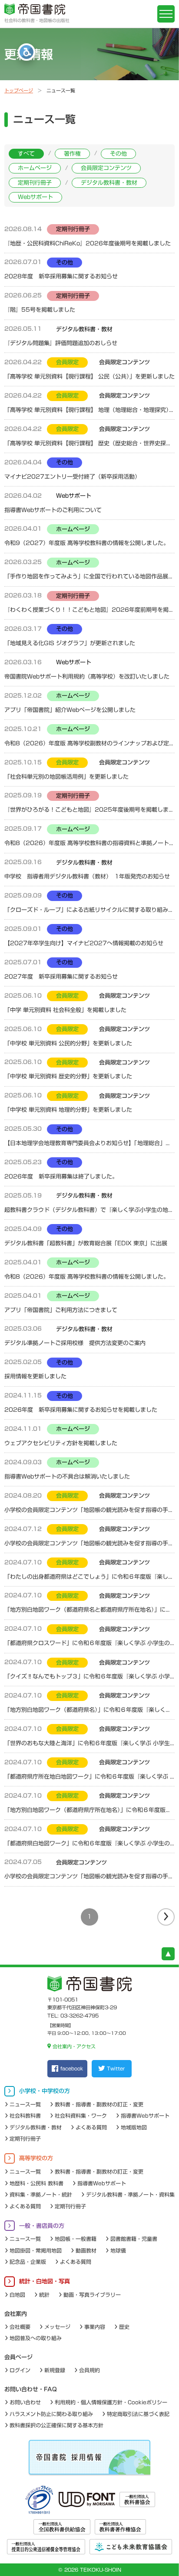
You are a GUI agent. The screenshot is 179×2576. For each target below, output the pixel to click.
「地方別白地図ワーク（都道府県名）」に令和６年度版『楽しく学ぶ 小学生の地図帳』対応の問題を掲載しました (89, 1710)
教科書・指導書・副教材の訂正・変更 (99, 2104)
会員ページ (18, 2357)
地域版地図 (134, 2127)
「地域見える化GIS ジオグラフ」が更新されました (70, 643)
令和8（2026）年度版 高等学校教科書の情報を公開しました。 (87, 1277)
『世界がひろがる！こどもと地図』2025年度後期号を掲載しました (89, 810)
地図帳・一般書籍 (76, 2239)
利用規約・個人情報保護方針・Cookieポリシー (111, 2402)
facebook (72, 2068)
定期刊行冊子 (35, 183)
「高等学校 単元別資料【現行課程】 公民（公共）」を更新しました (89, 377)
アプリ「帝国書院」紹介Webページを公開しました (70, 710)
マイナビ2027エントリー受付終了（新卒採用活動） (72, 477)
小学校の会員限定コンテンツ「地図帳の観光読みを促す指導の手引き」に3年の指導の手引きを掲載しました (89, 1876)
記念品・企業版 (28, 2262)
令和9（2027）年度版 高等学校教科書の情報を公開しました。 (87, 543)
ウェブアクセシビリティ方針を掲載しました (61, 1443)
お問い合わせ (25, 2402)
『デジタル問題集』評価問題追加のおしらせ (64, 343)
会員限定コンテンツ (106, 168)
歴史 (124, 2327)
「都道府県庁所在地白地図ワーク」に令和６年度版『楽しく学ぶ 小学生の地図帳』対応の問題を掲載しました (89, 1777)
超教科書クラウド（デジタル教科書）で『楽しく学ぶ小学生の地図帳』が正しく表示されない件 (89, 1210)
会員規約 (89, 2370)
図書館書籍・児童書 (134, 2239)
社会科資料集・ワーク (81, 2116)
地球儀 (118, 2250)
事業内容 (95, 2327)
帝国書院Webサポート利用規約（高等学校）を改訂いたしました (87, 677)
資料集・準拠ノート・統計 (41, 2194)
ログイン (20, 2370)
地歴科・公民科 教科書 (36, 2183)
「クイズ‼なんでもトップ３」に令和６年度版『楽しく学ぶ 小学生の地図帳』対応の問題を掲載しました (89, 1677)
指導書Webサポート (145, 2116)
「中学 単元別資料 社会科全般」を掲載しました (65, 1010)
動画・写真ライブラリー (92, 2295)
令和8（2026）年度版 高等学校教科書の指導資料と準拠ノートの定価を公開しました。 (89, 843)
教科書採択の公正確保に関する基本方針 (56, 2425)
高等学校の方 (36, 2158)
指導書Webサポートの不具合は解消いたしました (67, 1477)
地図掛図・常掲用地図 (36, 2250)
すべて (26, 154)
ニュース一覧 (25, 2104)
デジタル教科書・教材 (109, 183)
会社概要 (20, 2327)
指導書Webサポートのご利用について (53, 510)
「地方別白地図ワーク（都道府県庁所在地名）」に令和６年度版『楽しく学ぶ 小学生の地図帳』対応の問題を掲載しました (89, 1810)
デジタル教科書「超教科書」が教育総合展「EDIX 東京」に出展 (86, 1243)
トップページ (19, 90)
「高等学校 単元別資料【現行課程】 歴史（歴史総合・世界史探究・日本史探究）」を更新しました (89, 443)
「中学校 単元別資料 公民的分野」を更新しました (68, 1043)
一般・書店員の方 (42, 2226)
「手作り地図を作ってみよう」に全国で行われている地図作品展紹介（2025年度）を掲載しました (89, 576)
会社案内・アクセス (74, 2046)
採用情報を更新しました (35, 1376)
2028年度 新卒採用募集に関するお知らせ (61, 276)
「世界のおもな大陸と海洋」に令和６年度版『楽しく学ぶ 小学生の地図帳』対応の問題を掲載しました (89, 1743)
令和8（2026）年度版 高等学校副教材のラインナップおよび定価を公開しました (89, 743)
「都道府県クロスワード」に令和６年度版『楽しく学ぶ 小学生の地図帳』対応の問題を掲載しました (89, 1643)
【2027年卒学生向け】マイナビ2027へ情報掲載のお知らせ (84, 943)
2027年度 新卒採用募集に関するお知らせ (61, 977)
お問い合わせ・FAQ (31, 2389)
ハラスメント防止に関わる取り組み (51, 2414)
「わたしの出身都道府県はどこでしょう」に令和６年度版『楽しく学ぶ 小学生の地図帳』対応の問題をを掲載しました (89, 1577)
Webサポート (35, 197)
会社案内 (16, 2314)
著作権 (72, 154)
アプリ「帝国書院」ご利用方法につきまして (61, 1310)
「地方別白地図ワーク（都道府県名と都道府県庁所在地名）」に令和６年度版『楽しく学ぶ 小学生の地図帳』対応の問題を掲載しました (89, 1610)
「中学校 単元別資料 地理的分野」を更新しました (68, 1110)
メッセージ (57, 2327)
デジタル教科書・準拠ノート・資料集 (130, 2194)
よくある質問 (91, 2127)
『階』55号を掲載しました (40, 310)
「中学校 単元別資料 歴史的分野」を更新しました (68, 1076)
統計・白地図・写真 (45, 2281)
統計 (44, 2295)
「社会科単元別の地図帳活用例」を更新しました (66, 777)
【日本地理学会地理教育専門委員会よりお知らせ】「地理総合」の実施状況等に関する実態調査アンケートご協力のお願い (89, 1143)
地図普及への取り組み (36, 2338)
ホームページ (35, 168)
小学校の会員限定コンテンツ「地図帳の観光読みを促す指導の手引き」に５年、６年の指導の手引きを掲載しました (89, 1510)
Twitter (116, 2068)
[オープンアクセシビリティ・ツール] (27, 52)
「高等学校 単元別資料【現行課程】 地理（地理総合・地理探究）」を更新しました (89, 410)
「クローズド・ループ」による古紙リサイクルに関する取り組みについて (89, 910)
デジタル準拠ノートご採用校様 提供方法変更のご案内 (75, 1343)
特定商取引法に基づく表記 (138, 2414)
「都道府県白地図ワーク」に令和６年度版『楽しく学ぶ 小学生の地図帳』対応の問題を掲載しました (89, 1843)
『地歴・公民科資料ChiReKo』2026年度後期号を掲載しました (88, 243)
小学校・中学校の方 (45, 2091)
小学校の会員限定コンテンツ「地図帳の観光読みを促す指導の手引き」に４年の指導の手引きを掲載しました (89, 1543)
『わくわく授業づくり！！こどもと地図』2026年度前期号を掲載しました (89, 610)
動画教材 (86, 2250)
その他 (118, 154)
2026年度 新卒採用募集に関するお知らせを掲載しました (81, 1410)
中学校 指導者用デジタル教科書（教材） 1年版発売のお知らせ (87, 877)
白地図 (17, 2295)
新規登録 (55, 2370)
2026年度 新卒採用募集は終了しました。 (61, 1177)
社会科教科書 (25, 2116)
